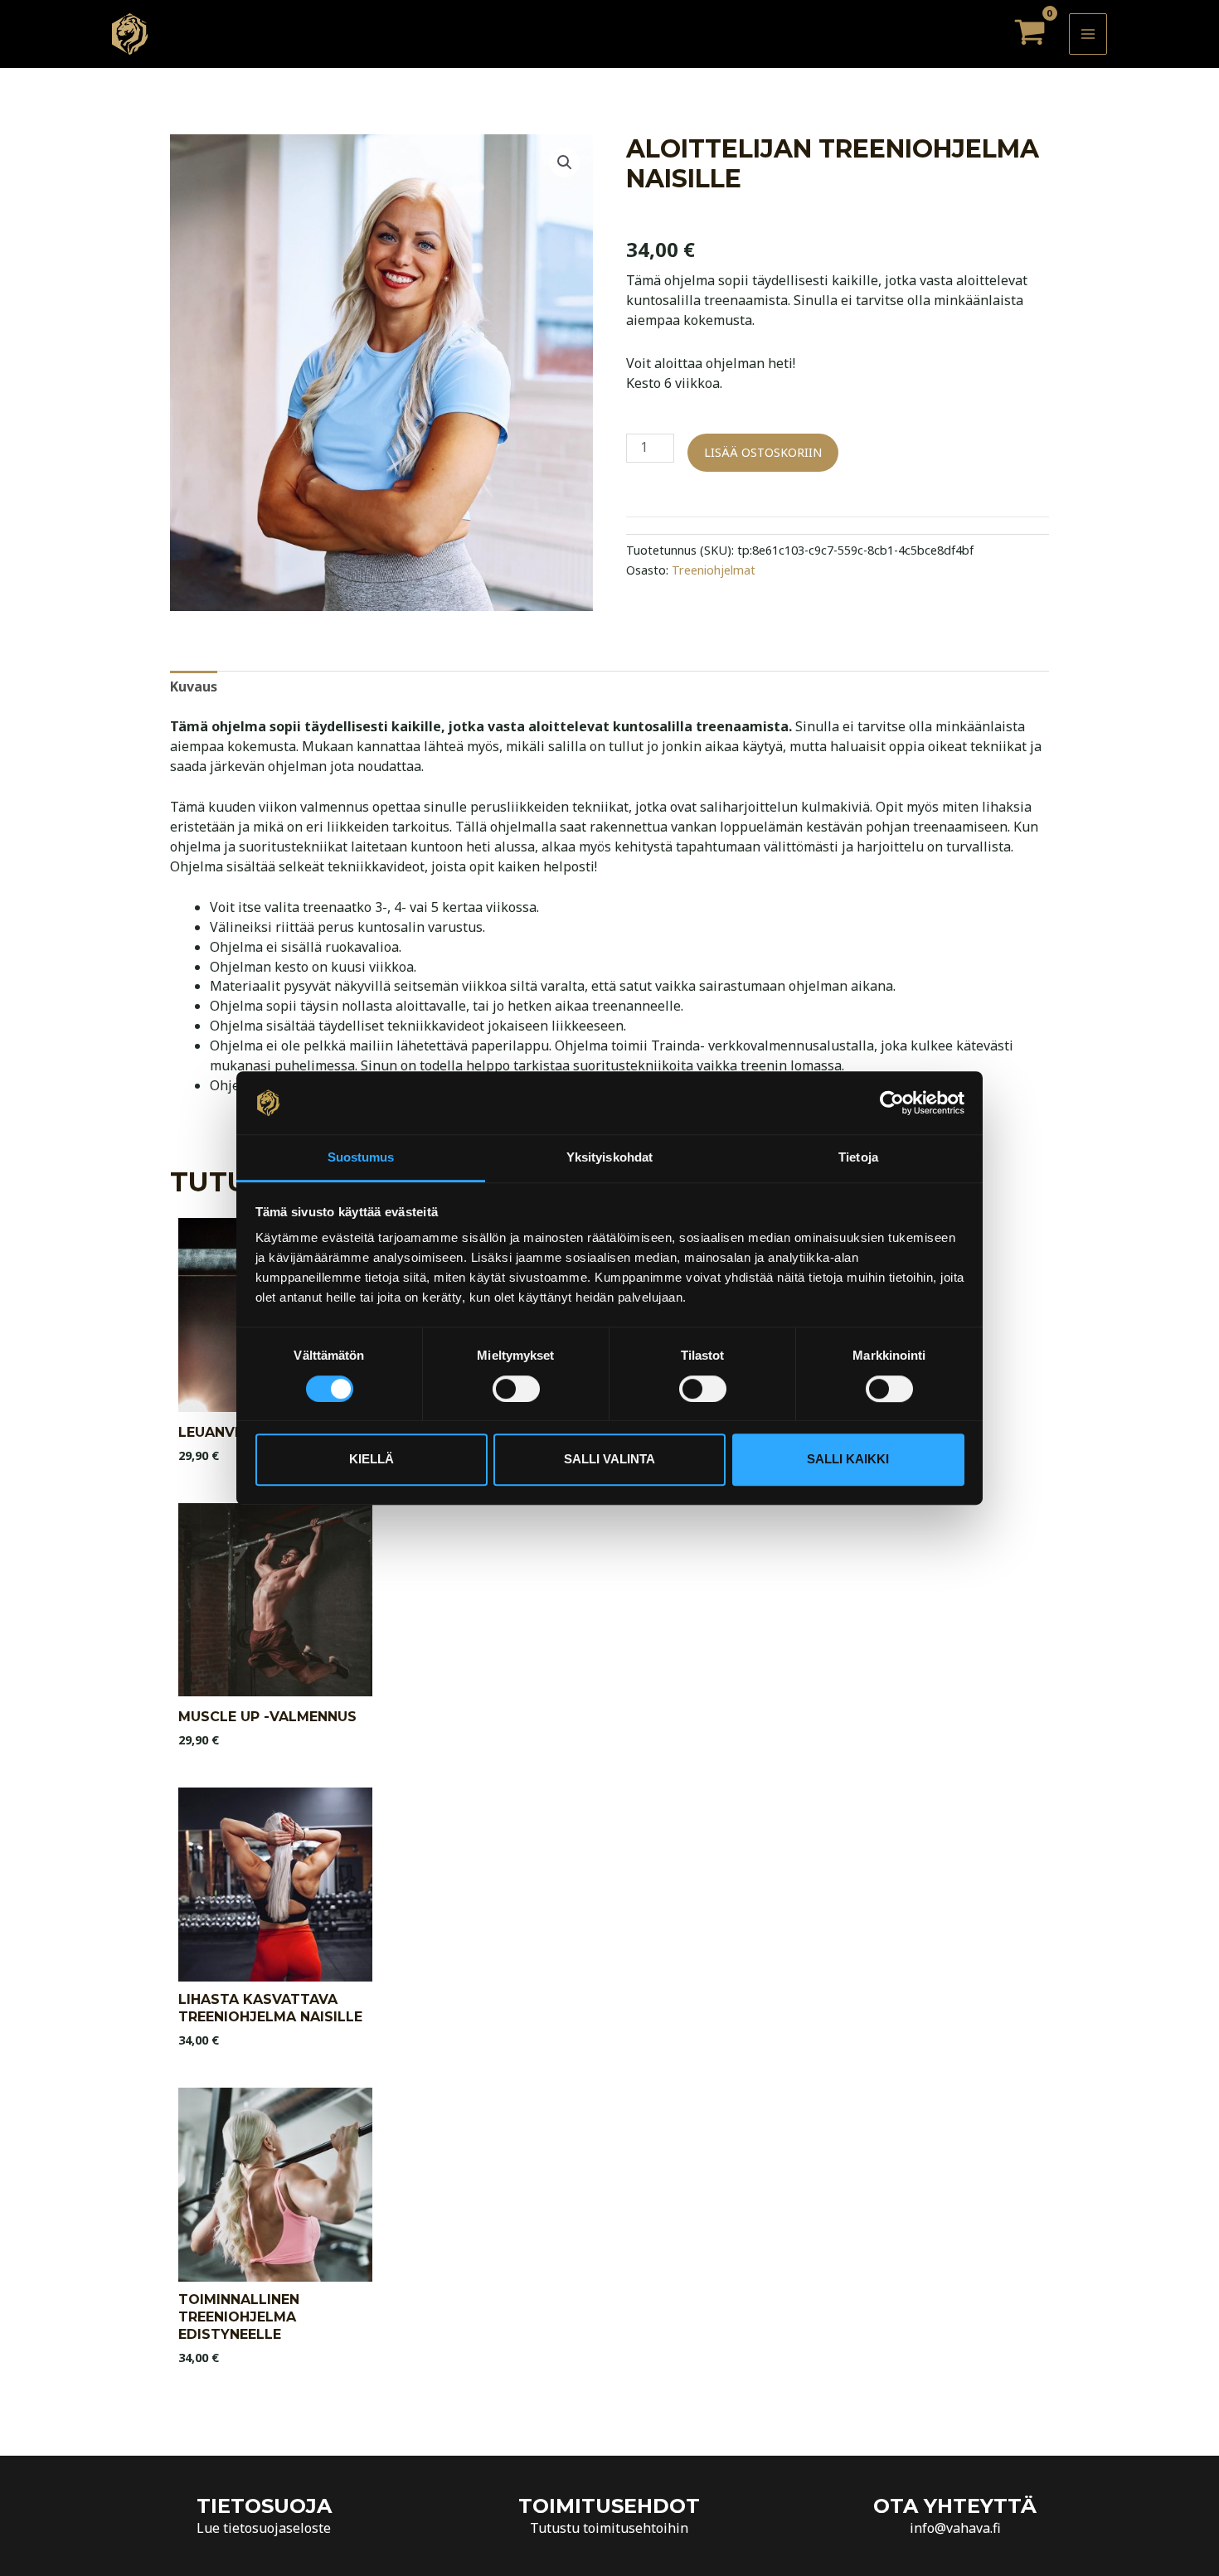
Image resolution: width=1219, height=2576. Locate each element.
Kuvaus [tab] (194, 686)
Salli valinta (609, 1459)
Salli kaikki (848, 1459)
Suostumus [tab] (361, 1158)
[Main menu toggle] (1088, 34)
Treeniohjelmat (714, 570)
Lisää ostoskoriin (763, 452)
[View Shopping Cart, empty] (1030, 34)
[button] (565, 163)
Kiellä (372, 1459)
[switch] (516, 1389)
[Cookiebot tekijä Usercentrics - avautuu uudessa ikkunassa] (892, 1103)
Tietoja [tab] (858, 1158)
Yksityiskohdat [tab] (609, 1158)
